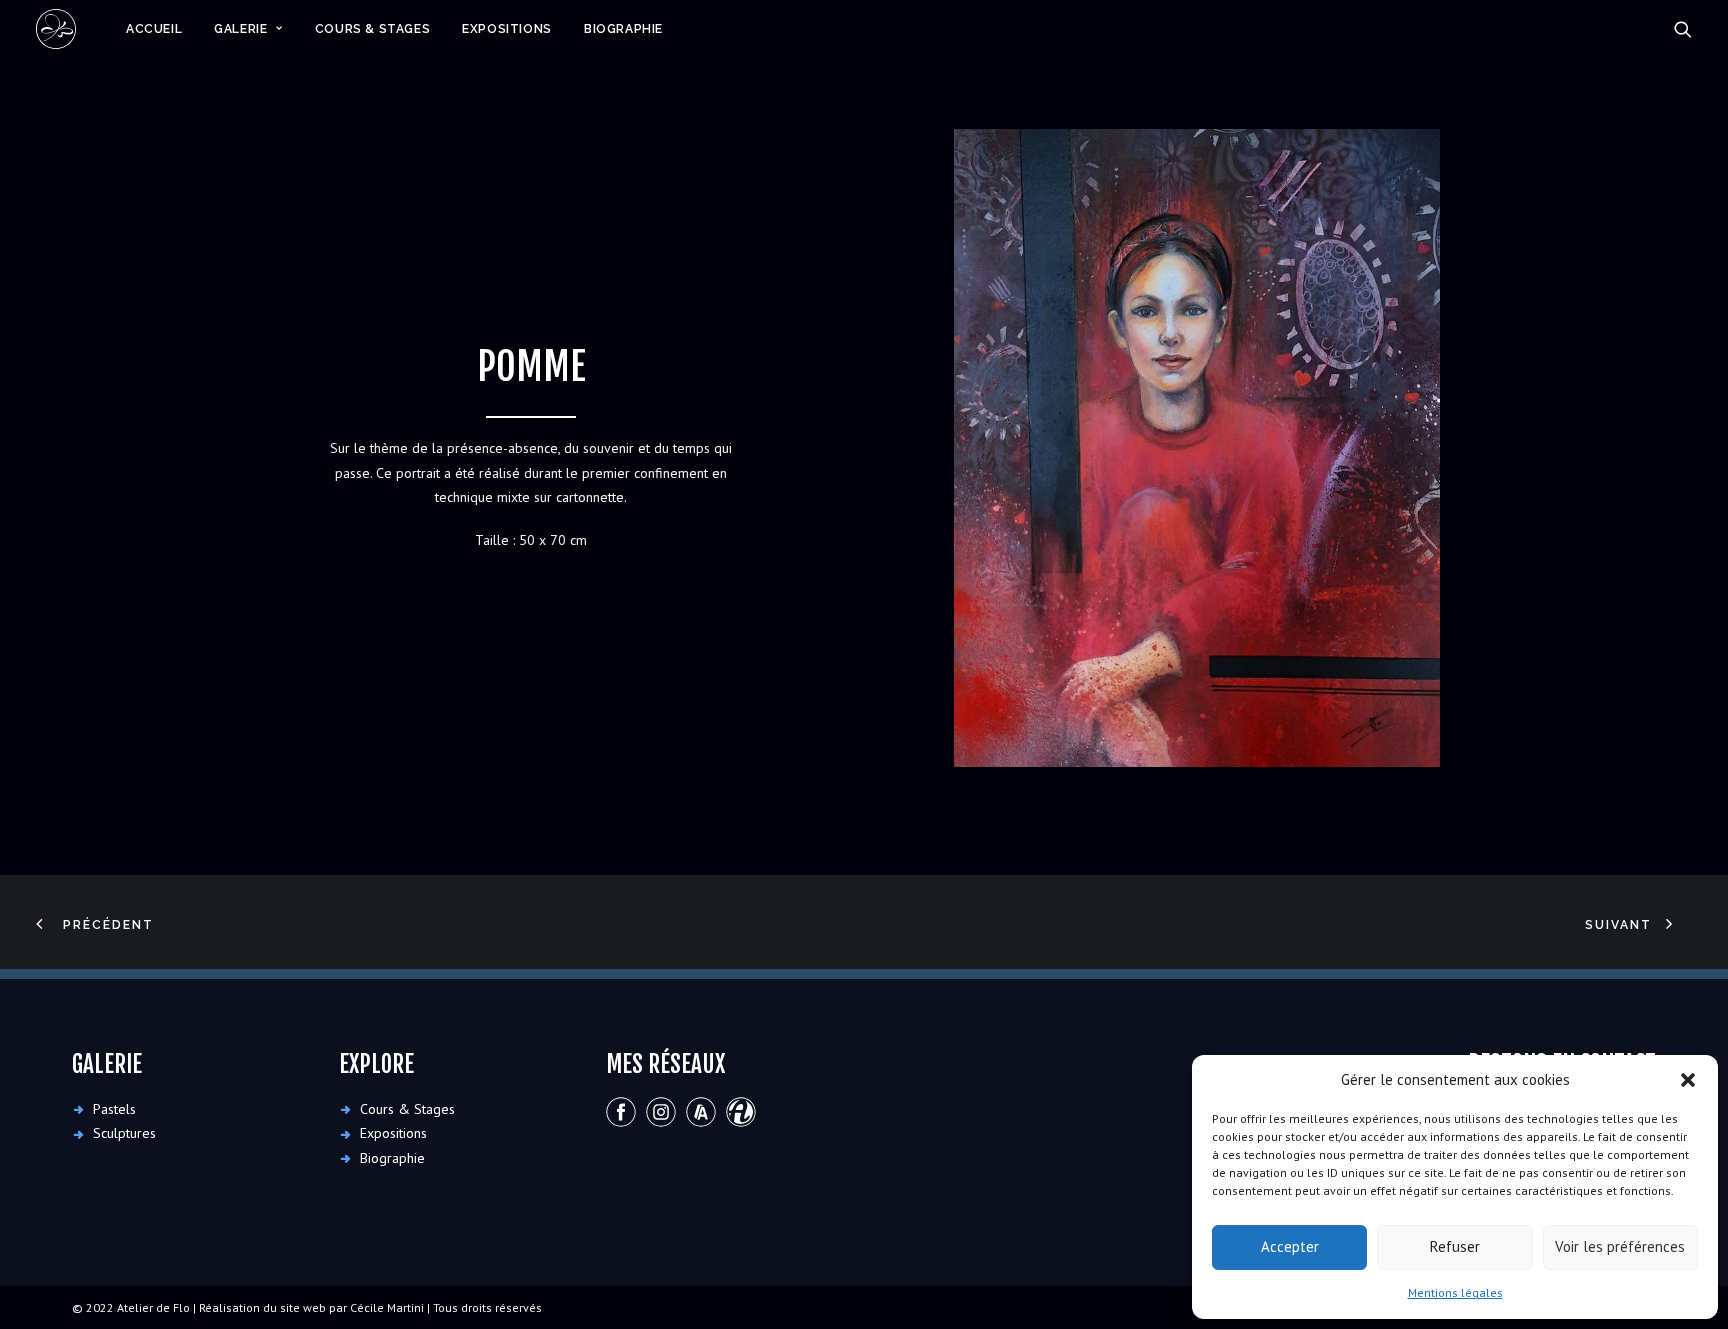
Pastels (114, 1109)
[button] (1688, 1080)
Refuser (1455, 1246)
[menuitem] (154, 29)
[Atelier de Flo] (56, 29)
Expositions (507, 29)
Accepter (1290, 1246)
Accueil (154, 29)
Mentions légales (1455, 1292)
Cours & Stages (407, 1109)
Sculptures (124, 1133)
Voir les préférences (1620, 1246)
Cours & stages (372, 29)
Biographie (623, 29)
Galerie (240, 29)
